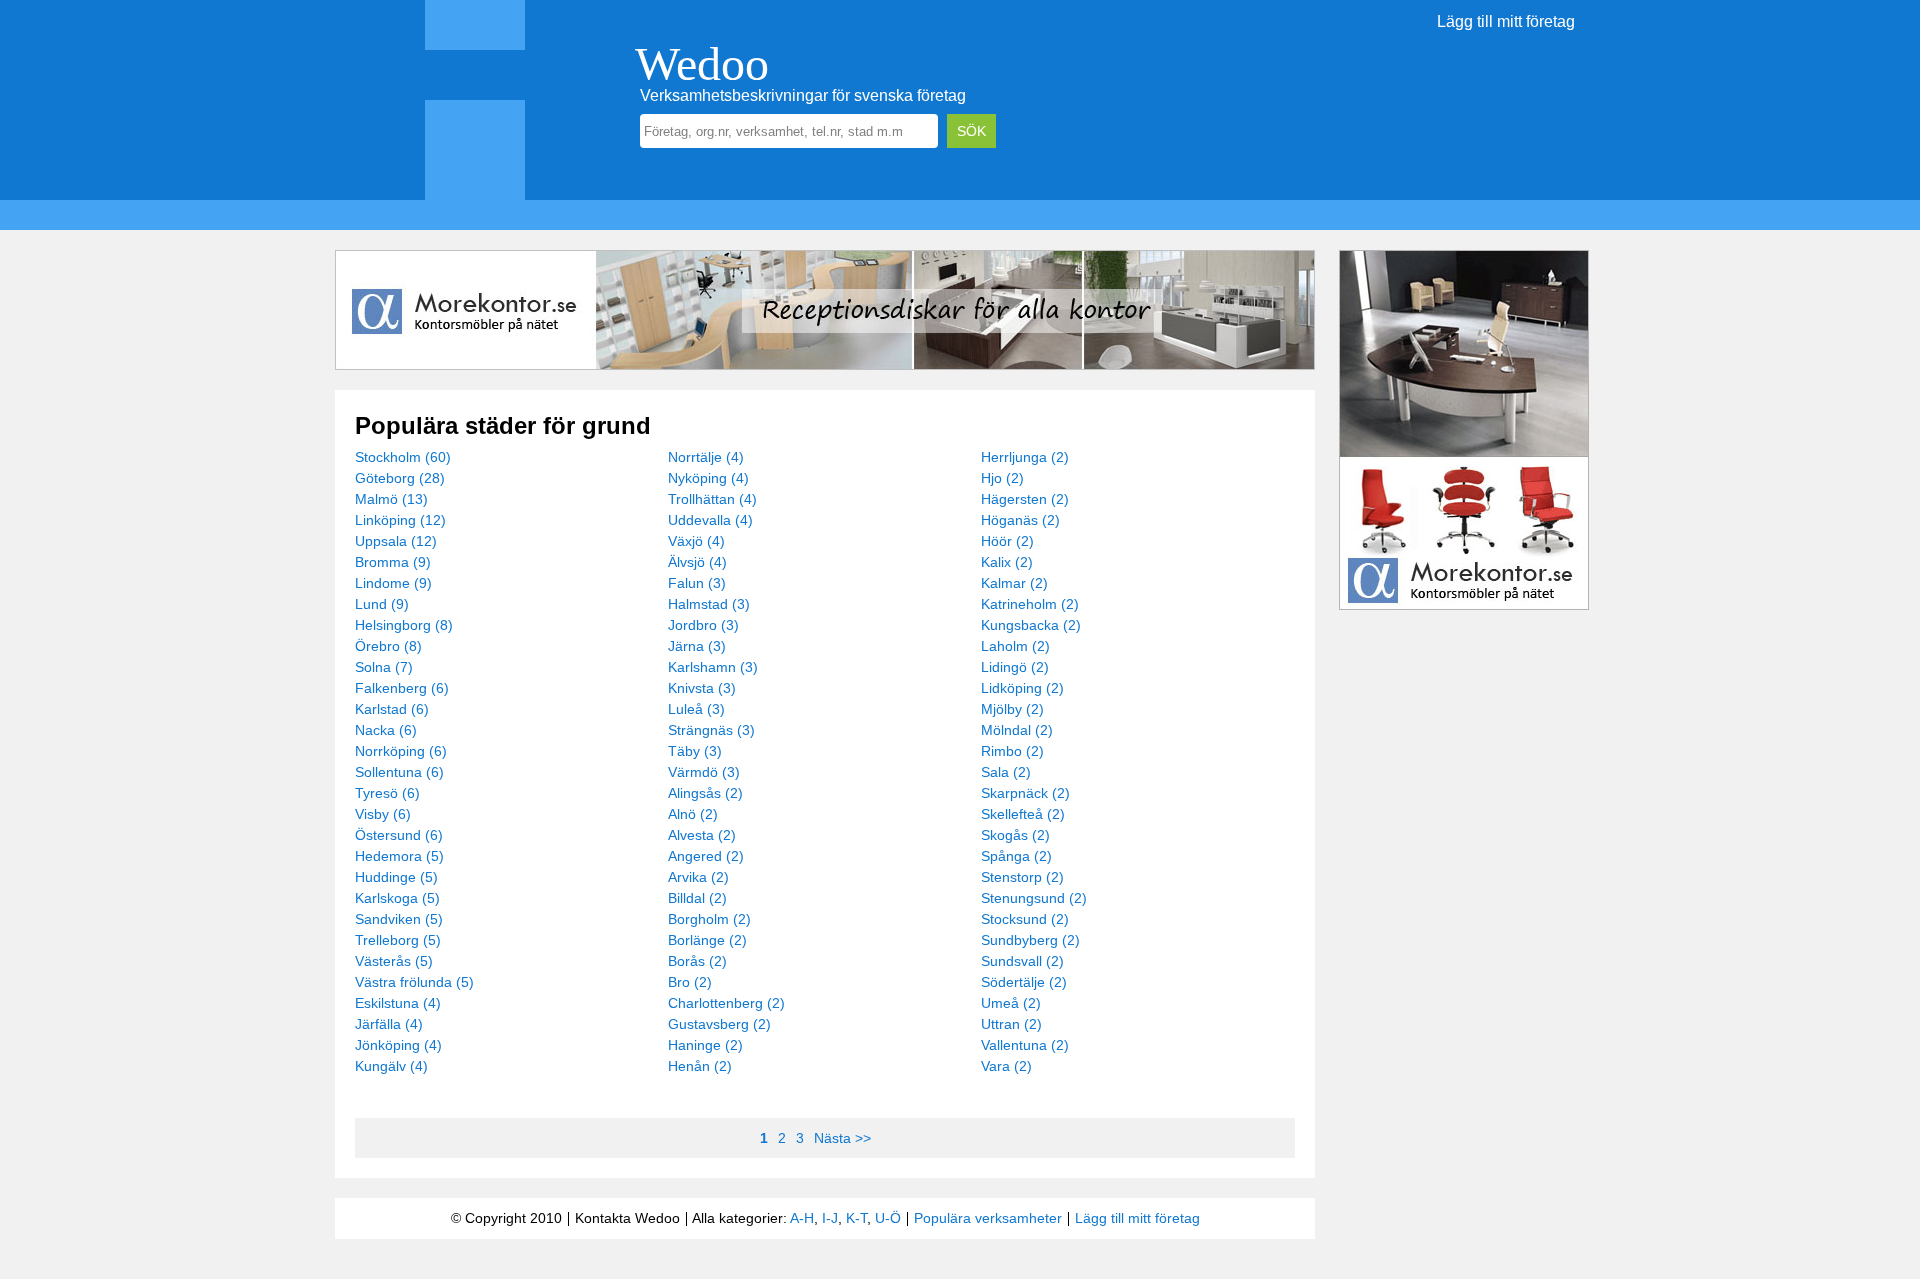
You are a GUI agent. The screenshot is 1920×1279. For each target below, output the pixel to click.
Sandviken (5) (399, 919)
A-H (802, 1218)
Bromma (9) (393, 562)
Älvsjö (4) (697, 562)
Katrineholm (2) (1030, 604)
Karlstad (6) (392, 709)
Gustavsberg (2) (719, 1024)
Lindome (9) (393, 583)
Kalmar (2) (1014, 583)
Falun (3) (697, 583)
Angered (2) (706, 856)
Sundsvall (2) (1022, 961)
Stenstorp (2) (1022, 877)
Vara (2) (1006, 1066)
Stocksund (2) (1025, 919)
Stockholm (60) (403, 457)
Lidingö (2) (1015, 667)
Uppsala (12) (396, 541)
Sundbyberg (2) (1030, 940)
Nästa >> (842, 1138)
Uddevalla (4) (710, 520)
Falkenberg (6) (402, 688)
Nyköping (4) (708, 478)
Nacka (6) (386, 730)
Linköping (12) (400, 520)
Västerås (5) (394, 961)
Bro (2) (690, 982)
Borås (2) (697, 961)
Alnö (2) (693, 814)
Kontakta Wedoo (627, 1218)
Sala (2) (1006, 772)
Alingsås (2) (705, 793)
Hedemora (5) (399, 856)
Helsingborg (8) (404, 625)
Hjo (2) (1002, 478)
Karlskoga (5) (397, 898)
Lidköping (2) (1022, 688)
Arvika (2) (698, 877)
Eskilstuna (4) (398, 1003)
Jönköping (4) (398, 1045)
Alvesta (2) (702, 835)
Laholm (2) (1015, 646)
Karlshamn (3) (713, 667)
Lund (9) (382, 604)
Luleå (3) (696, 709)
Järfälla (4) (389, 1024)
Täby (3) (695, 751)
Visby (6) (383, 814)
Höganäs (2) (1020, 520)
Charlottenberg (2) (726, 1003)
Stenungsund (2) (1034, 898)
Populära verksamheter (988, 1218)
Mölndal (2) (1017, 730)
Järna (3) (697, 646)
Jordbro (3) (703, 625)
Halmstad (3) (709, 604)
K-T (856, 1218)
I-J (830, 1218)
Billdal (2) (697, 898)
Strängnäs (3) (711, 730)
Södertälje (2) (1024, 982)
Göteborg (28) (400, 478)
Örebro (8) (388, 646)
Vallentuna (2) (1025, 1045)
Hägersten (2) (1025, 499)
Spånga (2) (1016, 856)
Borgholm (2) (709, 919)
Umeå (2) (1011, 1003)
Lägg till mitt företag (1506, 21)
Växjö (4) (696, 541)
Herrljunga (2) (1025, 457)
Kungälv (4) (391, 1066)
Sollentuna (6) (399, 772)
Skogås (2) (1015, 835)
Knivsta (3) (702, 688)
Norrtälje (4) (706, 457)
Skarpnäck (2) (1025, 793)
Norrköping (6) (401, 751)
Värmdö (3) (704, 772)
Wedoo (702, 63)
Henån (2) (700, 1066)
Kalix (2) (1007, 562)
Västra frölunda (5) (414, 982)
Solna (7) (384, 667)
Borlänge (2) (707, 940)
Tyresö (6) (387, 793)
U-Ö (888, 1218)
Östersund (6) (399, 835)
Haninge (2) (705, 1045)
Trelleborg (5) (398, 940)
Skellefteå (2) (1023, 814)
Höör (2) (1007, 541)
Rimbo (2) (1012, 751)
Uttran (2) (1011, 1024)
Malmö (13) (391, 499)
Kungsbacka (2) (1031, 625)
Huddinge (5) (396, 877)
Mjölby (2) (1012, 709)
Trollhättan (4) (712, 499)
